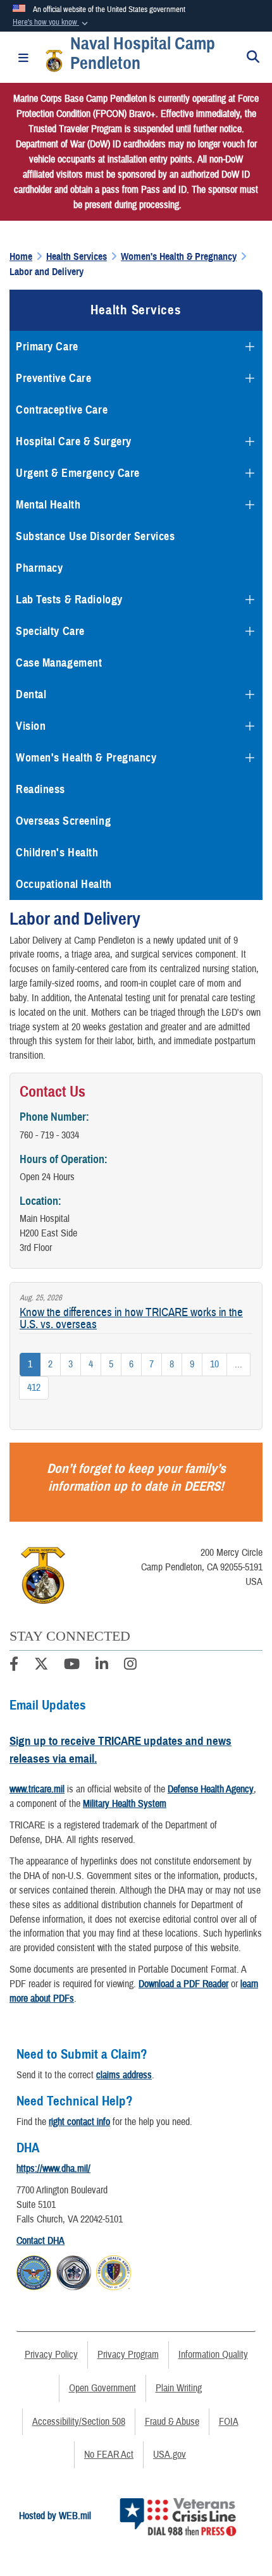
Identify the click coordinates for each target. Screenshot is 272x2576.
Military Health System (125, 1804)
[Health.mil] (74, 2271)
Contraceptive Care (62, 410)
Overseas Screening (63, 821)
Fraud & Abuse (172, 2422)
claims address (124, 2075)
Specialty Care (50, 631)
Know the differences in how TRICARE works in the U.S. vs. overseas (131, 1318)
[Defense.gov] (34, 2271)
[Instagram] (130, 1666)
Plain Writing (179, 2388)
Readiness (40, 789)
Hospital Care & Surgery (74, 441)
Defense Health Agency (211, 1789)
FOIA (229, 2422)
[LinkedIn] (102, 1666)
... (238, 1364)
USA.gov (170, 2455)
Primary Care (47, 347)
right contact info (79, 2122)
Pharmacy (39, 568)
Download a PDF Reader (183, 1984)
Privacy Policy (51, 2355)
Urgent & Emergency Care (78, 473)
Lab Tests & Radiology (69, 600)
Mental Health (48, 505)
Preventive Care (53, 378)
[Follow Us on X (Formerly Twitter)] (41, 1666)
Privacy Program (128, 2355)
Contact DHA (40, 2241)
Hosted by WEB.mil (55, 2516)
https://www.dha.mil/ (53, 2169)
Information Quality (213, 2355)
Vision (31, 726)
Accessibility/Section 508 (79, 2422)
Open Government (102, 2388)
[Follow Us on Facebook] (14, 1666)
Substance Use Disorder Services (95, 536)
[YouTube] (72, 1666)
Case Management (59, 663)
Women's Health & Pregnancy (86, 758)
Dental (31, 694)
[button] (52, 23)
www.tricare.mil (37, 1789)
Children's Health (57, 853)
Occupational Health (64, 884)
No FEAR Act (109, 2455)
